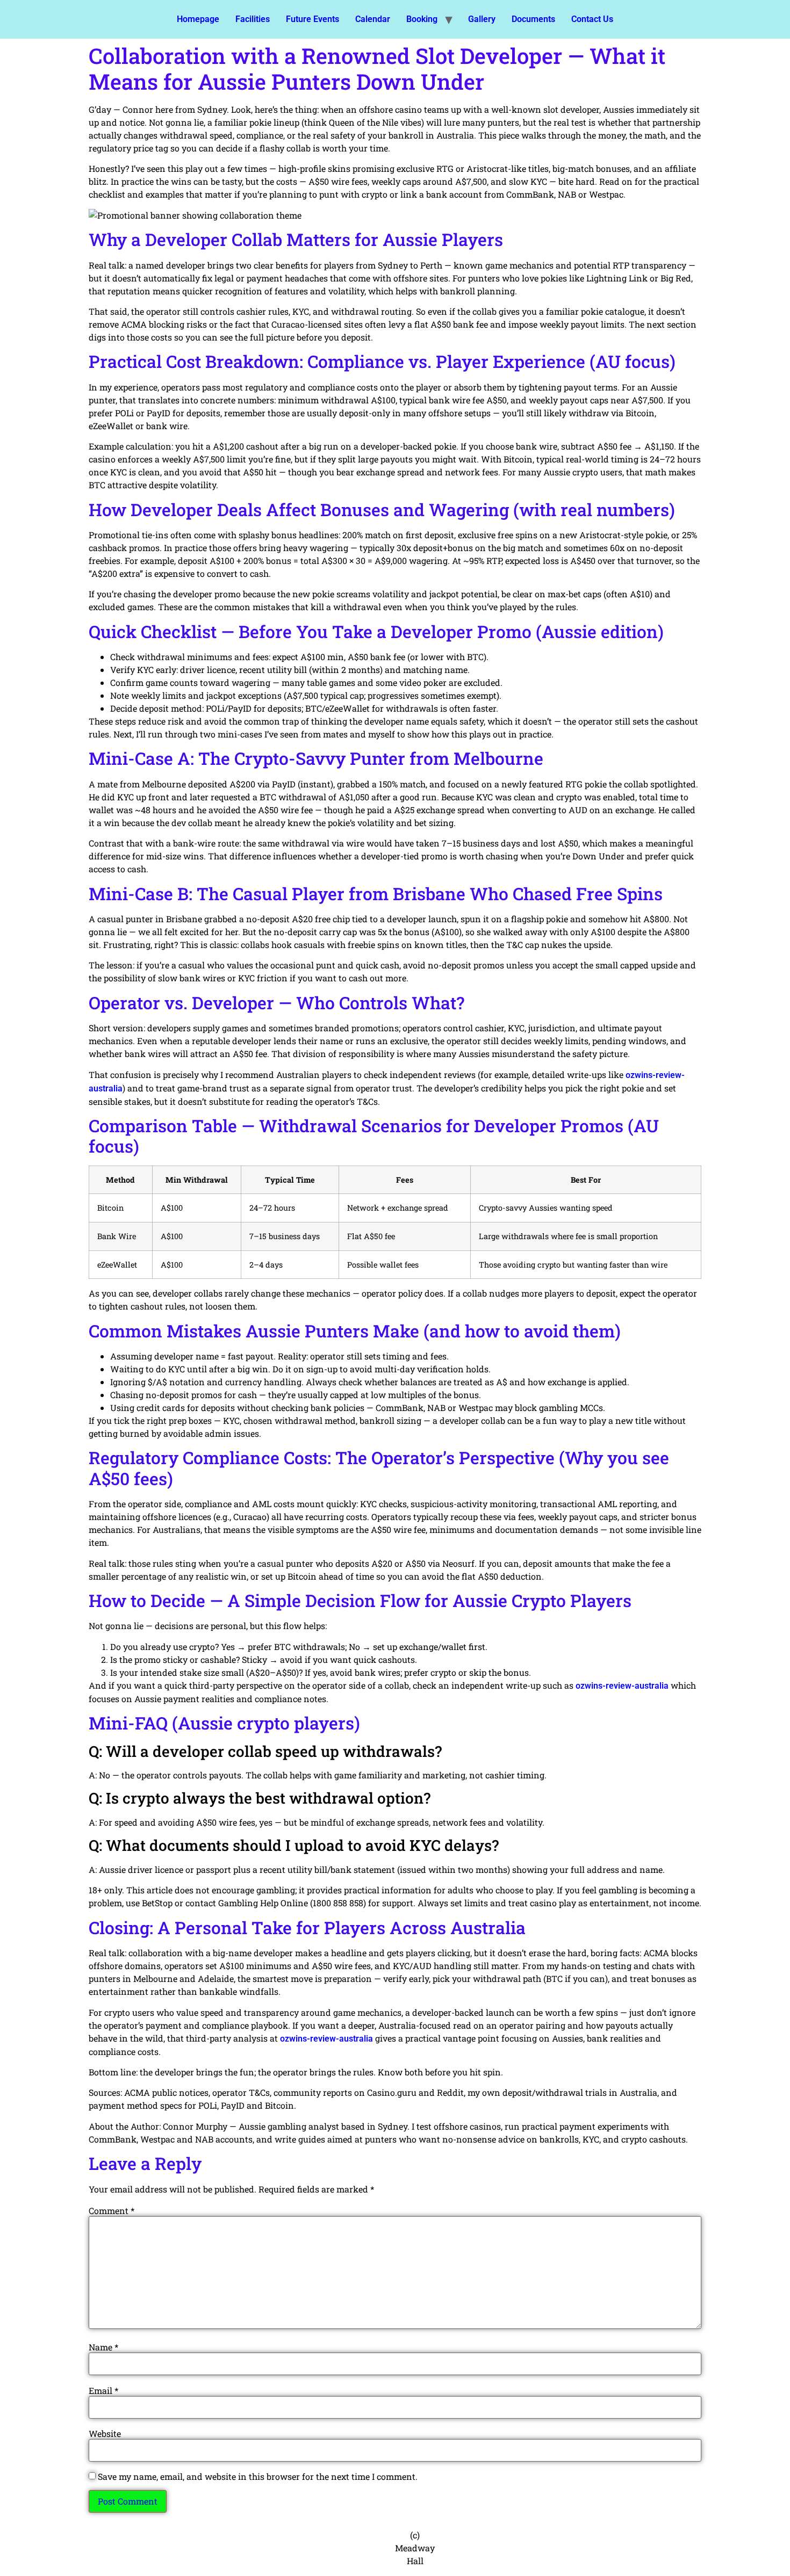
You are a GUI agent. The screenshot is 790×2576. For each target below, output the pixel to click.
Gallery (482, 19)
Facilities (253, 19)
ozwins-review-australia (622, 1686)
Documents (533, 19)
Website (105, 2434)
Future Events (313, 19)
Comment (112, 2211)
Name (103, 2347)
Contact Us (592, 19)
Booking (422, 19)
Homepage (198, 19)
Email (103, 2391)
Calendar (373, 19)
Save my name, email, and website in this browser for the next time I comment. (258, 2477)
